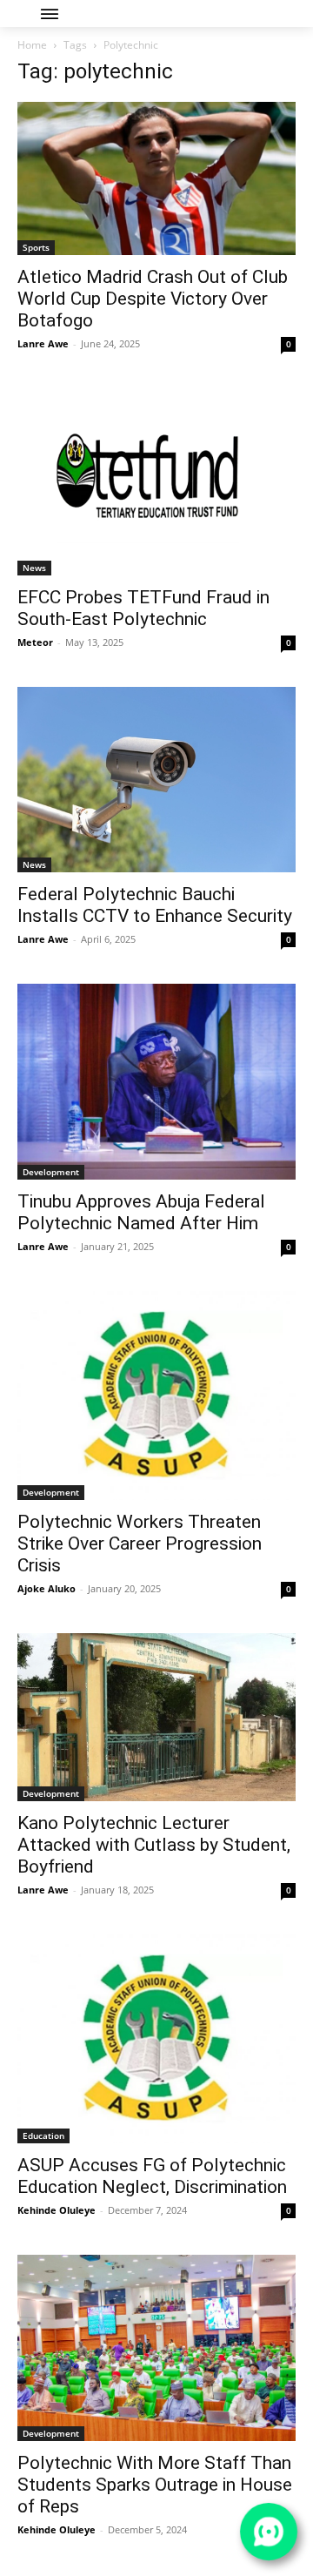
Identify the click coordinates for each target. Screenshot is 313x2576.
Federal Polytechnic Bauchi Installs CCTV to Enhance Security (155, 905)
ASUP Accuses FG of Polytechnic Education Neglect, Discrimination (152, 2176)
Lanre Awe (43, 343)
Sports (36, 247)
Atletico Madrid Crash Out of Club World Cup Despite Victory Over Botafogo (153, 299)
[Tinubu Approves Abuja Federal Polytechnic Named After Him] (156, 1082)
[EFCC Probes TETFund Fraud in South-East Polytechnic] (156, 482)
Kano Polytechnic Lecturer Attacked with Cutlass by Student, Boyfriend (154, 1845)
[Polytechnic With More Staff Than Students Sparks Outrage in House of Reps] (156, 2347)
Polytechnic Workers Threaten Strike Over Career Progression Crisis (140, 1544)
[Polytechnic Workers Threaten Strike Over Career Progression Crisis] (156, 1396)
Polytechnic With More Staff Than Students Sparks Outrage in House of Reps (155, 2485)
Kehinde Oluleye (57, 2210)
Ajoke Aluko (47, 1588)
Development (51, 1172)
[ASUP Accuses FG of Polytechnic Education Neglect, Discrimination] (156, 2039)
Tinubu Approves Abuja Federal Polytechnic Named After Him (141, 1212)
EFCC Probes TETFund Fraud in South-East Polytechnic (143, 608)
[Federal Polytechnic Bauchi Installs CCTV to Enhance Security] (156, 780)
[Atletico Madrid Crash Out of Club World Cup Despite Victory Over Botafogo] (156, 178)
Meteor (35, 642)
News (34, 568)
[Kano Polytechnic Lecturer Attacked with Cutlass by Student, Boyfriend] (156, 1717)
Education (43, 2135)
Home (32, 45)
